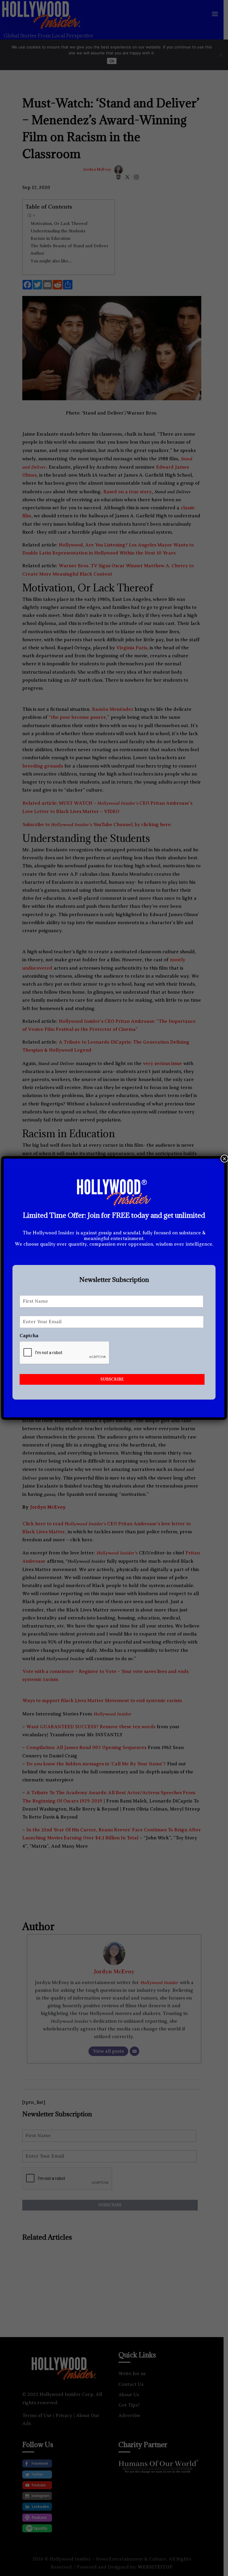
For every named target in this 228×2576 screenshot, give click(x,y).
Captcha (29, 1336)
